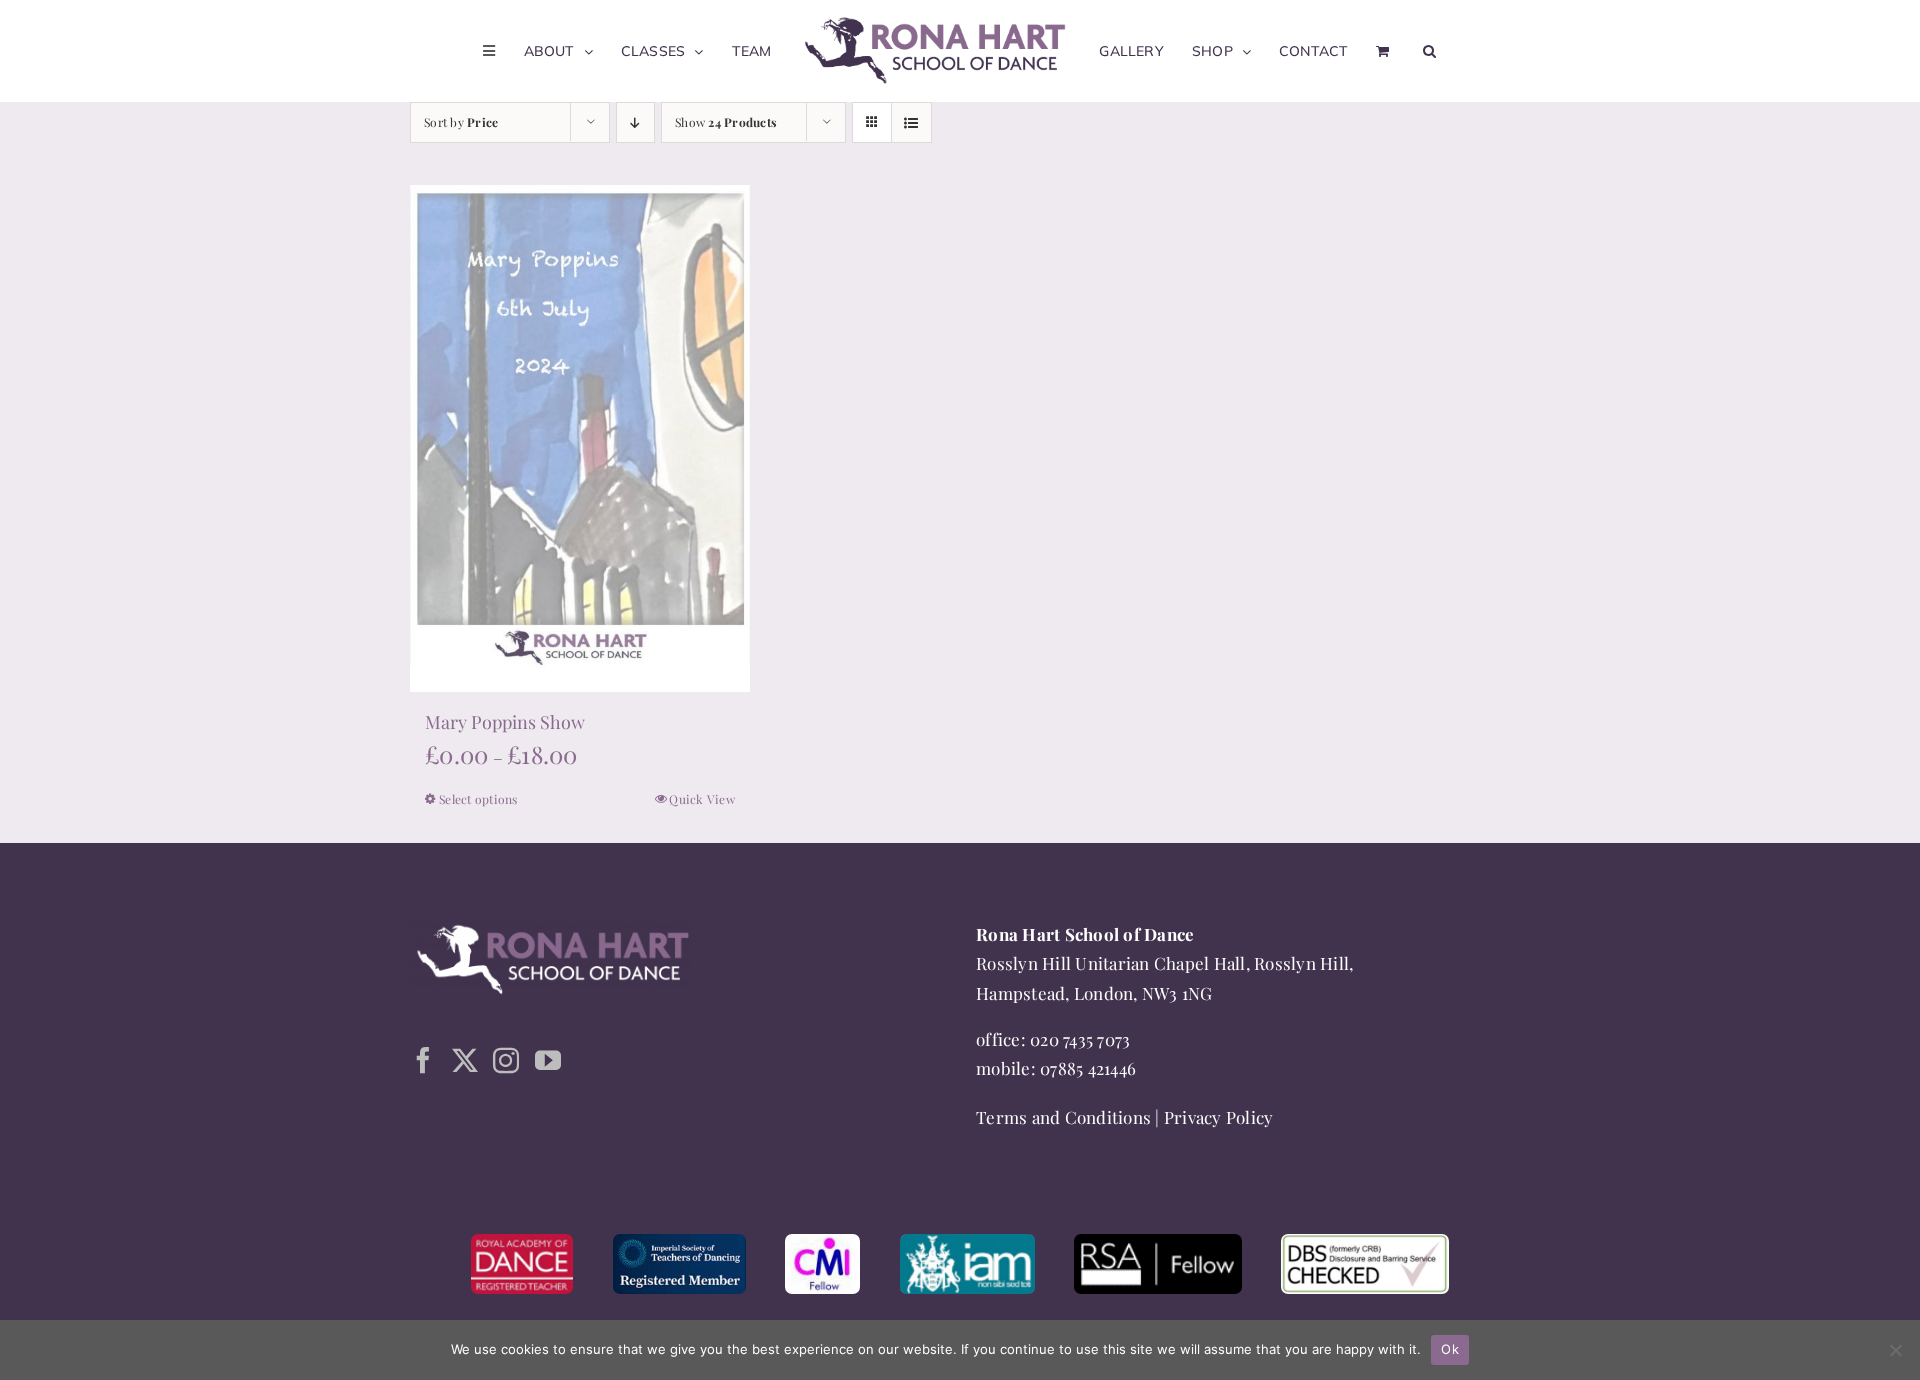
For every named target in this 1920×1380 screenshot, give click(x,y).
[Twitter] (465, 1060)
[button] (1405, 51)
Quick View (702, 799)
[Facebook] (423, 1060)
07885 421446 (1088, 1068)
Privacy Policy (1219, 1117)
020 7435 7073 (1080, 1039)
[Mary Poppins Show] (580, 438)
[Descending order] (635, 122)
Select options (478, 799)
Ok (1450, 1349)
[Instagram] (506, 1060)
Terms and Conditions (1063, 1117)
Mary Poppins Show (505, 722)
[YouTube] (548, 1060)
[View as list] (911, 122)
